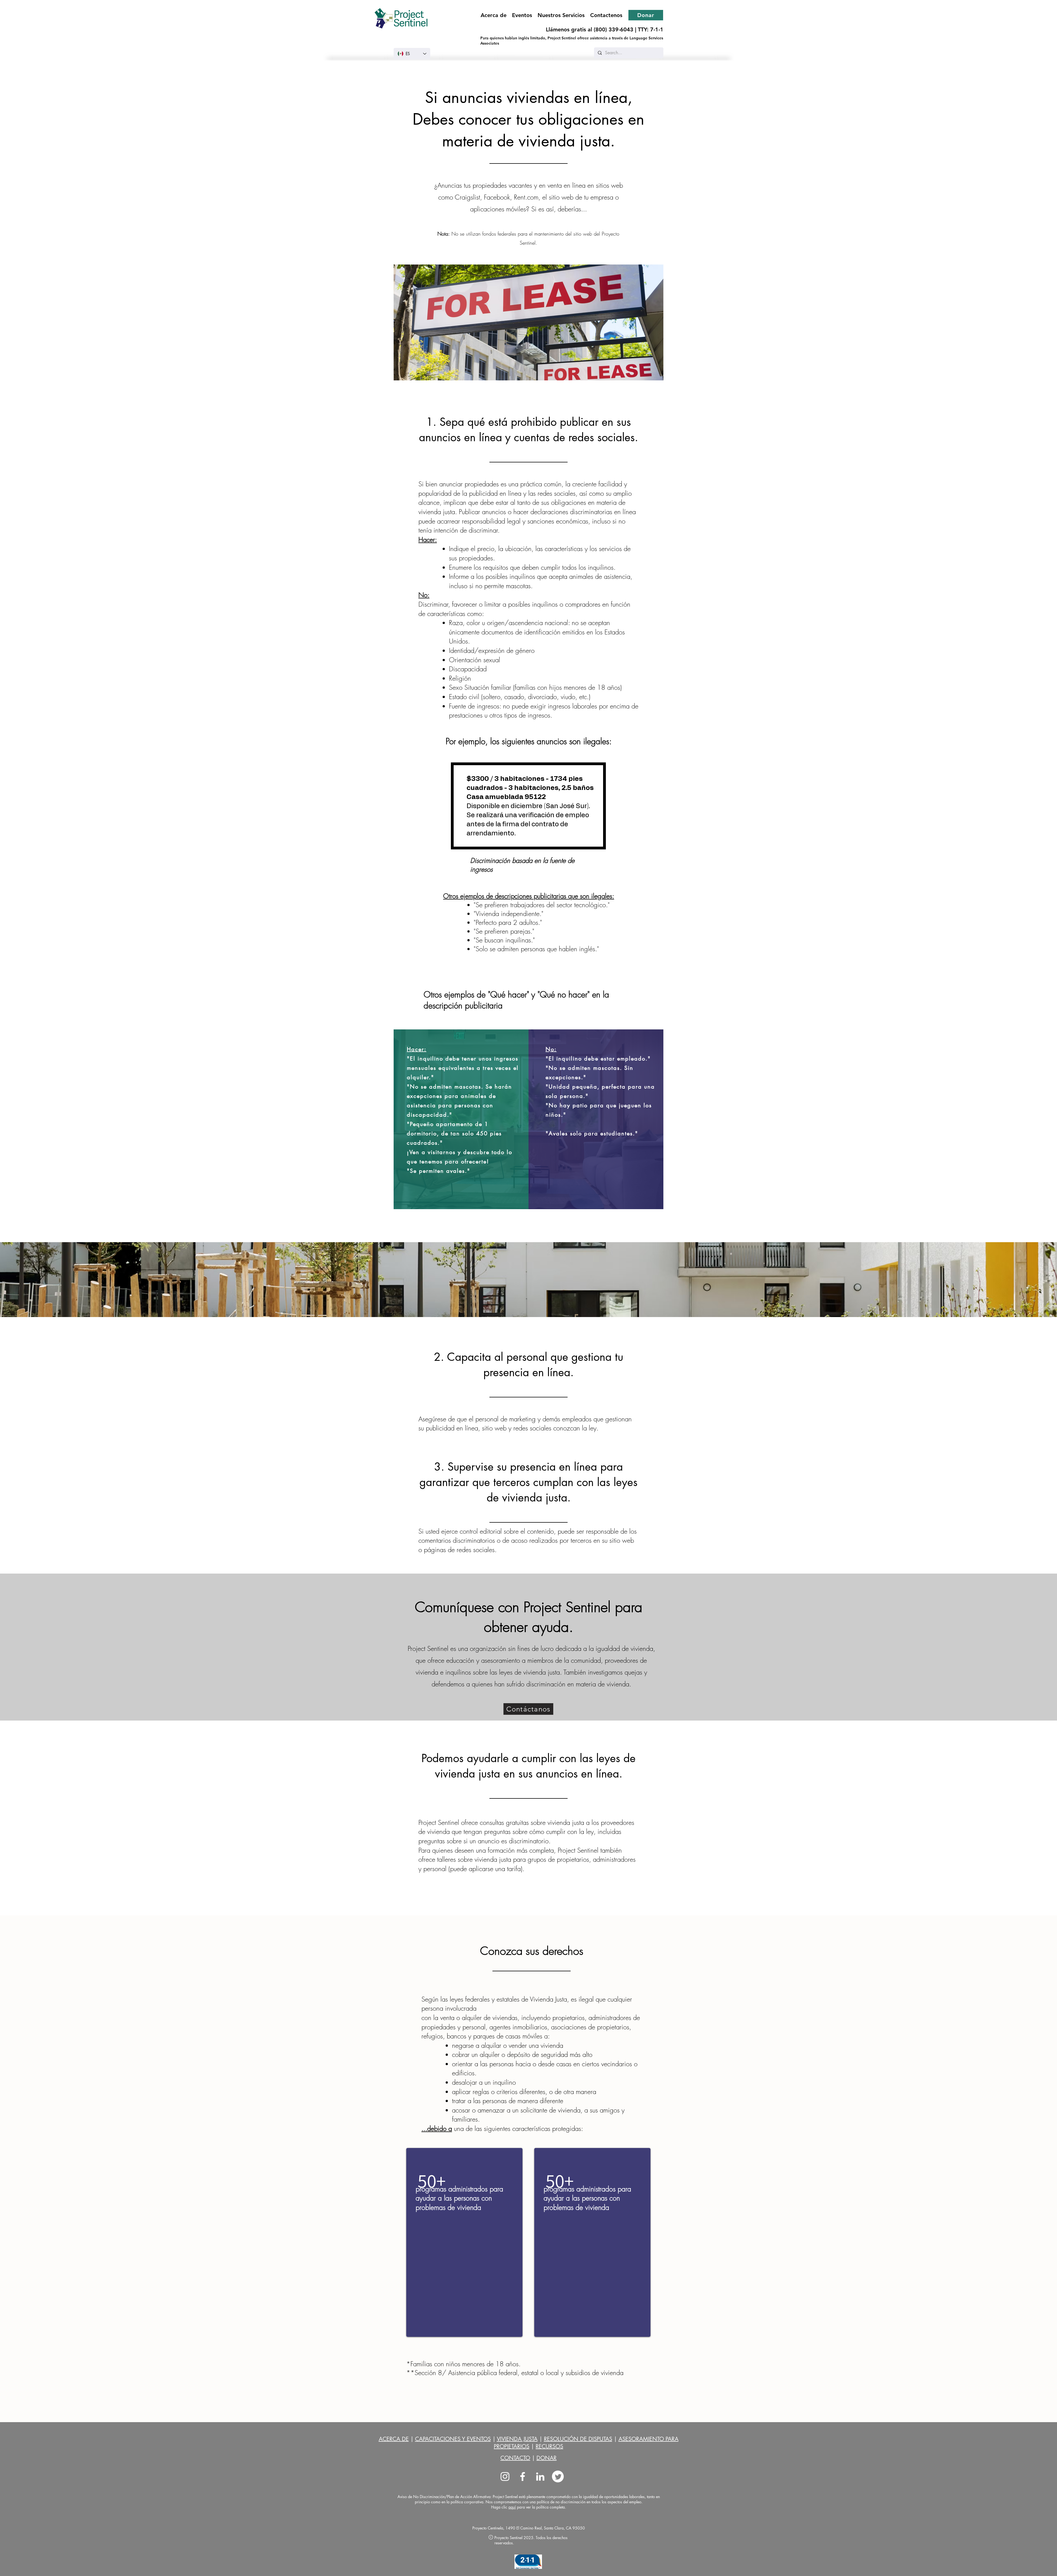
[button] (561, 15)
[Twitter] (558, 2476)
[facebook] (523, 2476)
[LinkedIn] (540, 2476)
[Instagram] (505, 2476)
